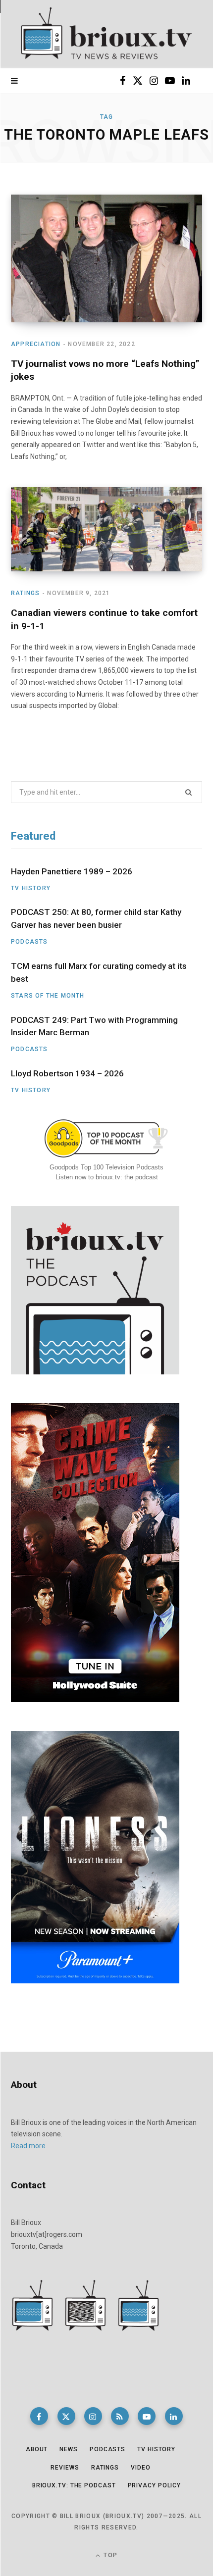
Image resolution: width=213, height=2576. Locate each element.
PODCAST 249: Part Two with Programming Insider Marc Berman (94, 1026)
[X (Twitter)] (66, 2416)
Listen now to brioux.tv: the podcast (107, 1177)
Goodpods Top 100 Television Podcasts (106, 1167)
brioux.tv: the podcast (74, 2485)
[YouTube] (147, 2416)
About (37, 2449)
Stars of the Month (48, 996)
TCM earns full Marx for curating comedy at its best (99, 972)
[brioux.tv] (106, 34)
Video (141, 2468)
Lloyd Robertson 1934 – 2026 (67, 1073)
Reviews (65, 2468)
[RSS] (120, 2416)
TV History (31, 888)
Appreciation (36, 344)
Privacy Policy (155, 2485)
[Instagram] (93, 2416)
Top (109, 2555)
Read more (28, 2146)
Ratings (25, 593)
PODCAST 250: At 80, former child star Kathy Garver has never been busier (96, 918)
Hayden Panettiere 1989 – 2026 (72, 871)
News (69, 2449)
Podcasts (29, 942)
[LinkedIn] (174, 2416)
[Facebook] (39, 2416)
